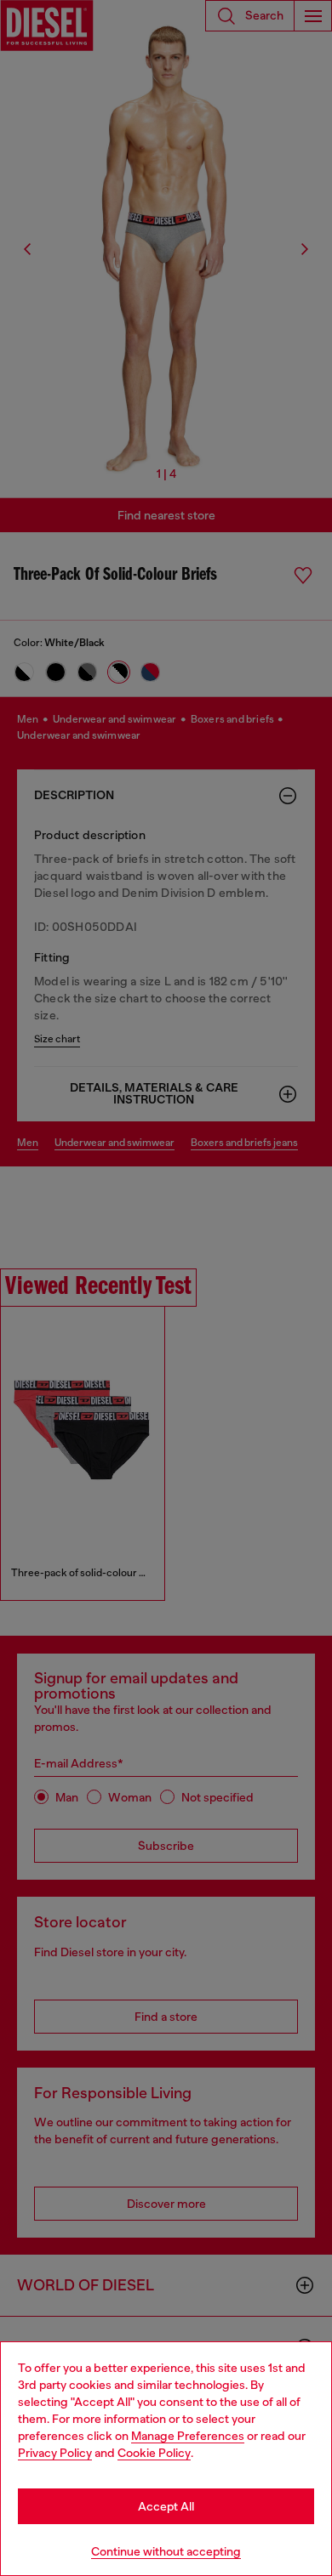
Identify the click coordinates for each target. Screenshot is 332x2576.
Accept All (166, 2506)
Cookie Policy (154, 2453)
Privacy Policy (55, 2453)
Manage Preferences (188, 2436)
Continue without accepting (166, 2551)
